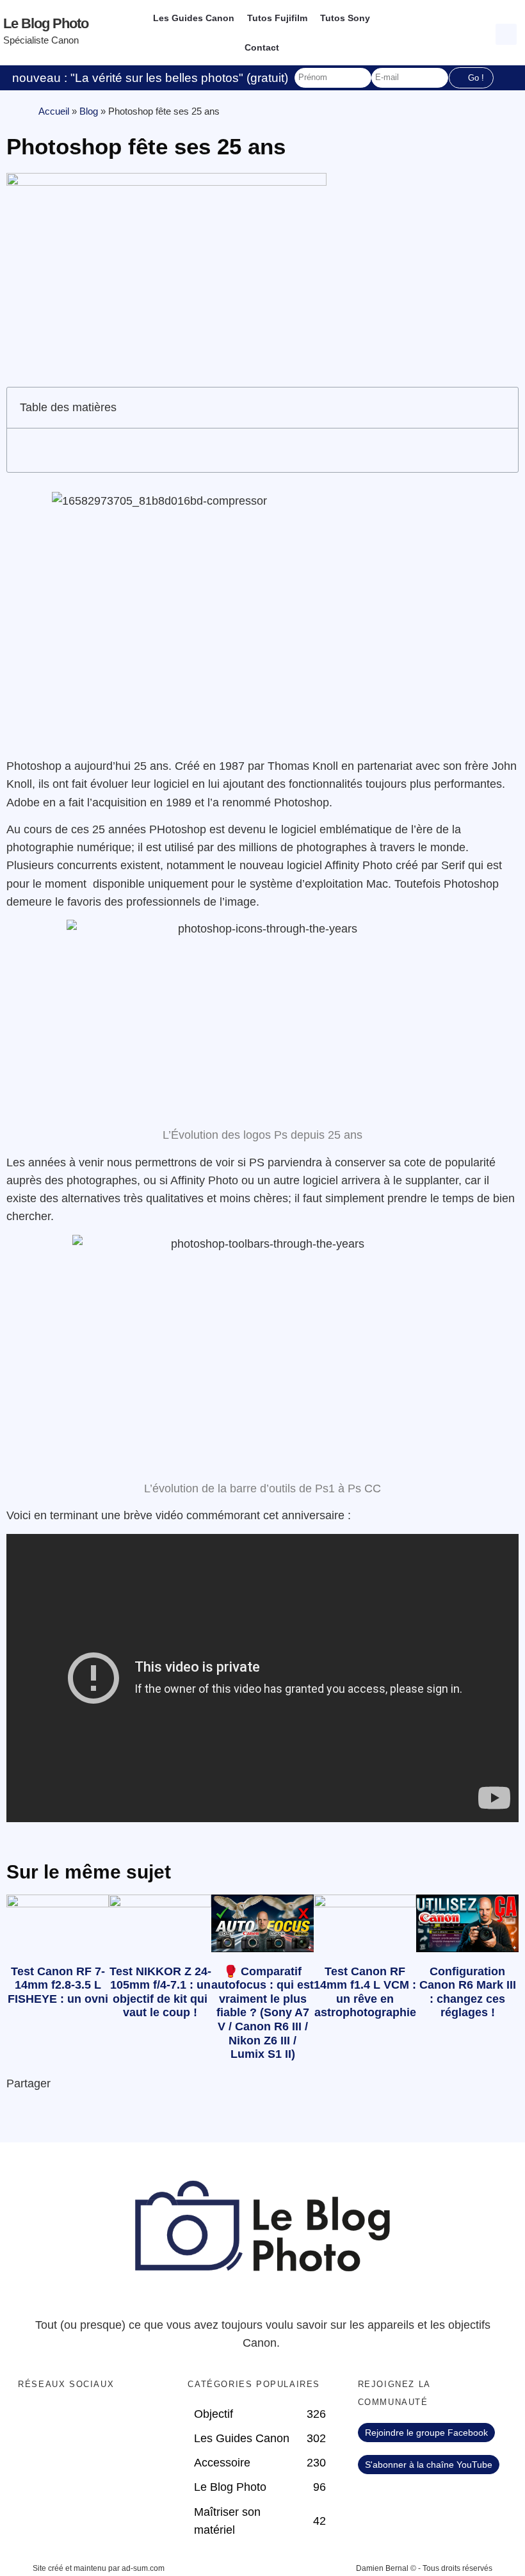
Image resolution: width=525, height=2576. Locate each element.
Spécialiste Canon (41, 40)
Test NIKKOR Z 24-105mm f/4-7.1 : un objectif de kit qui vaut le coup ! (160, 1992)
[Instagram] (109, 2418)
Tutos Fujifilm (277, 18)
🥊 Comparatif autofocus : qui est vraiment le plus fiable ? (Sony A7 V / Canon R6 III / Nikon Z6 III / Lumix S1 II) (262, 2013)
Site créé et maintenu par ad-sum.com (99, 2568)
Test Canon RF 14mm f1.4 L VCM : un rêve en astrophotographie (365, 1992)
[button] (508, 33)
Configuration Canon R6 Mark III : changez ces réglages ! (468, 1992)
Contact (262, 47)
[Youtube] (83, 2418)
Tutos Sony (345, 18)
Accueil (54, 111)
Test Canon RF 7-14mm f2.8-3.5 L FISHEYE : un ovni (58, 1985)
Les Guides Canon (194, 18)
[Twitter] (57, 2418)
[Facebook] (31, 2418)
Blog (89, 111)
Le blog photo (46, 23)
